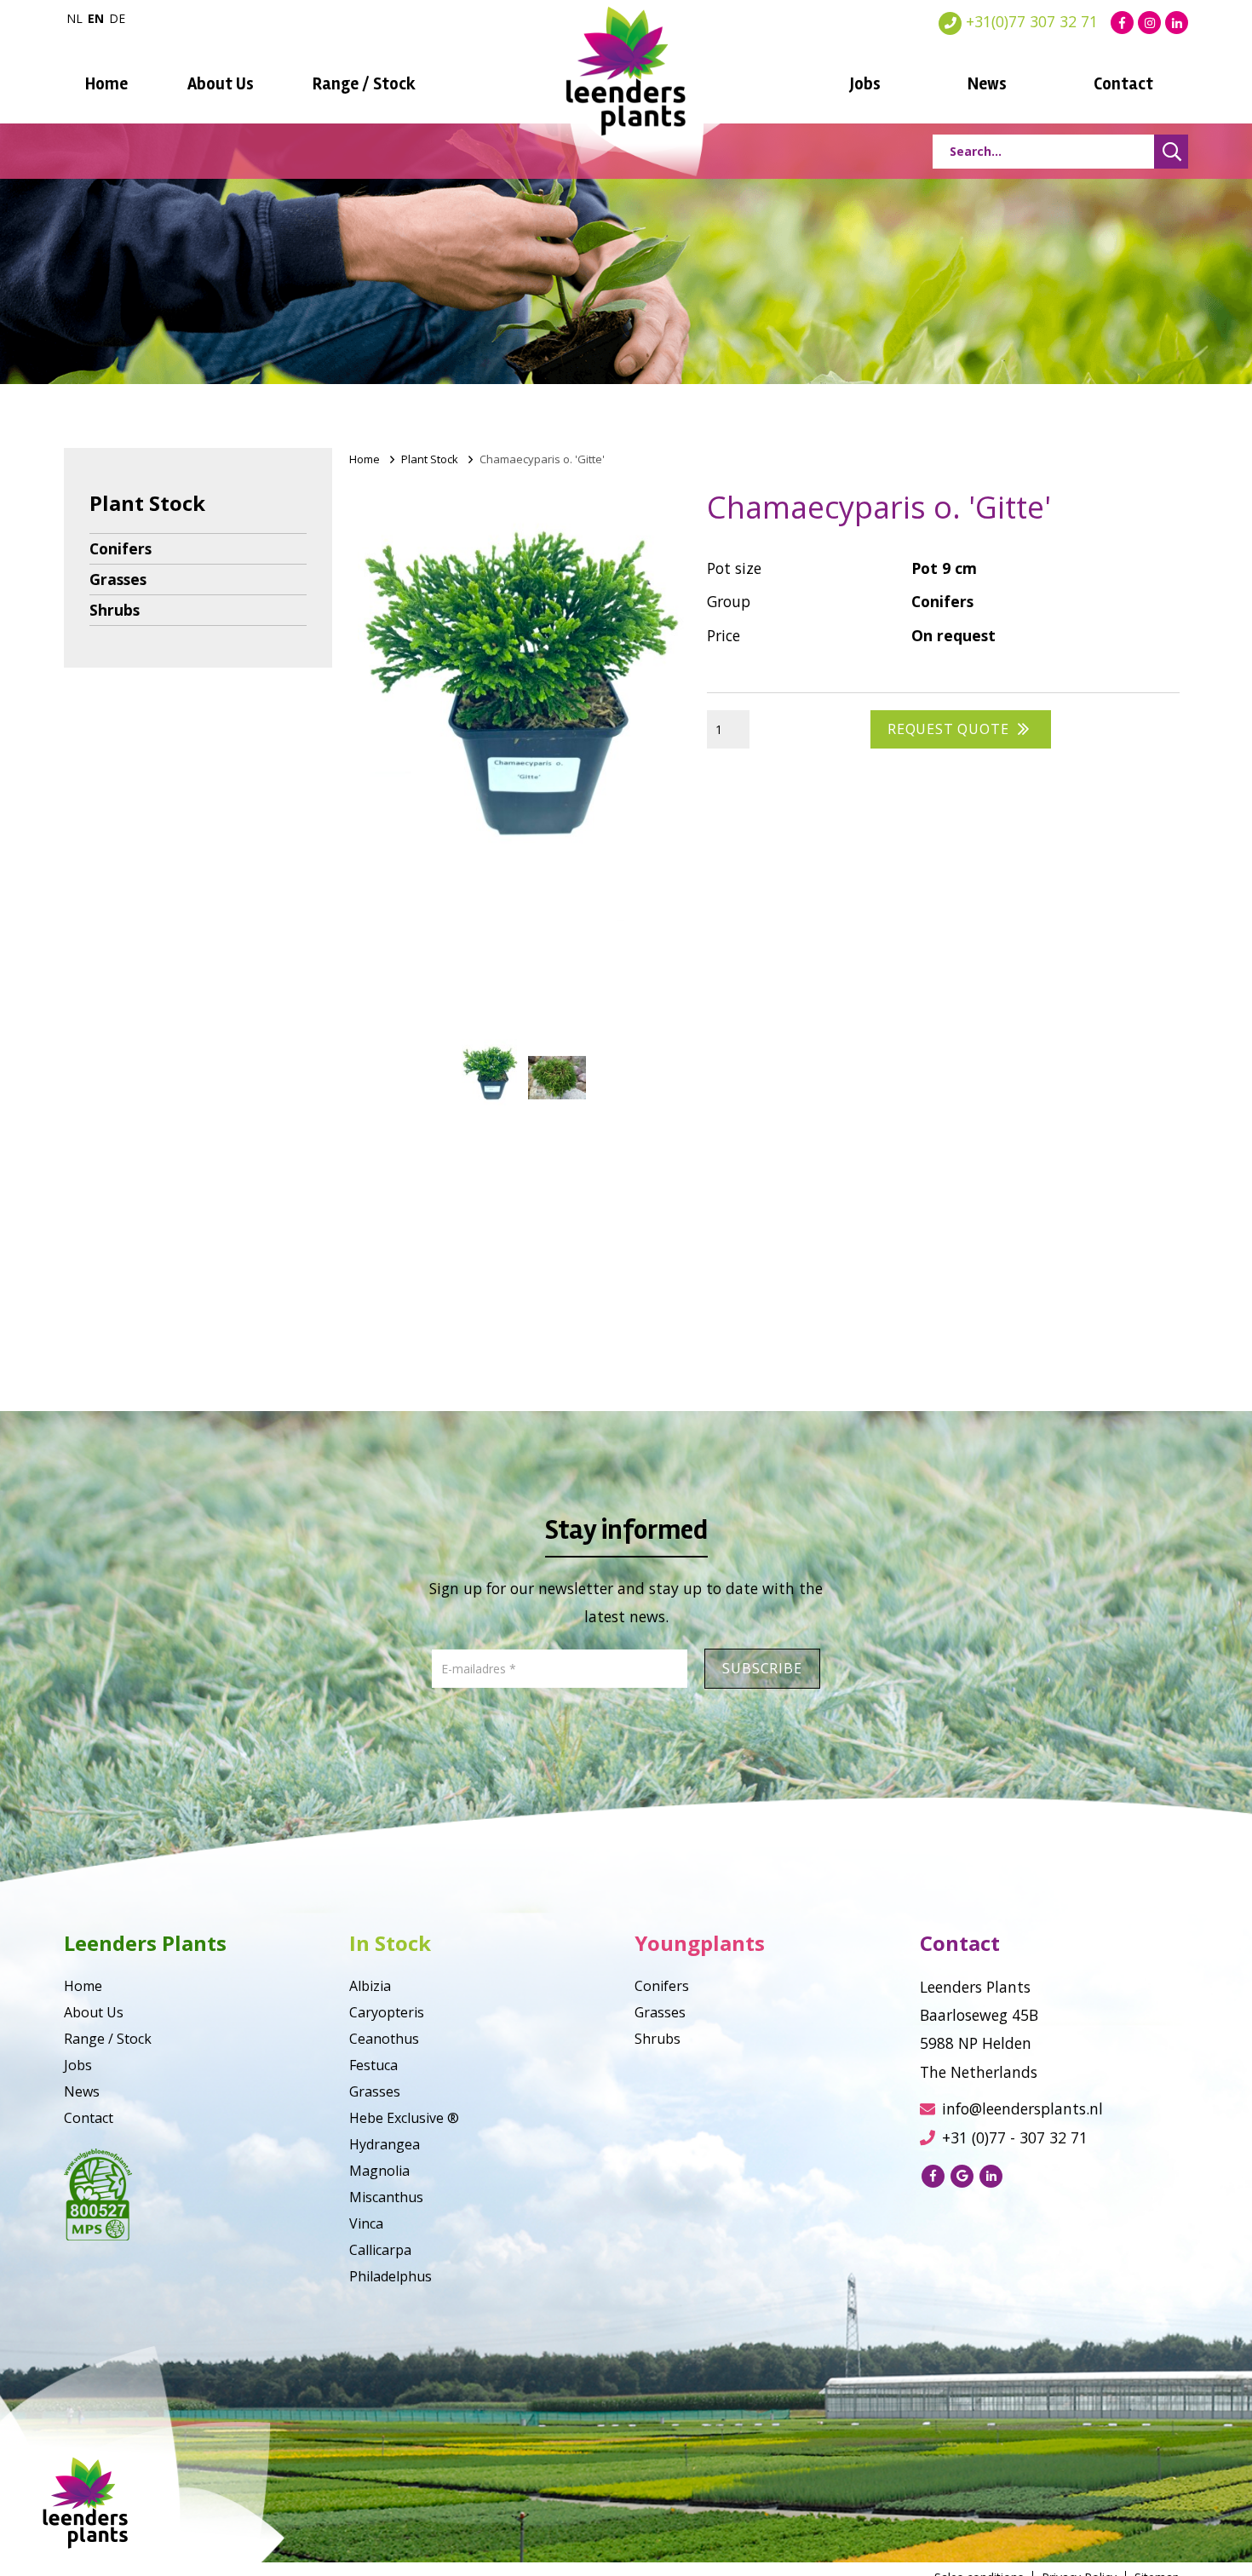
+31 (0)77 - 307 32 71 (1015, 2137)
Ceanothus (384, 2039)
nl (75, 18)
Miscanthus (386, 2197)
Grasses (118, 579)
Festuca (373, 2065)
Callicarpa (380, 2250)
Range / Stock (364, 84)
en (96, 18)
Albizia (370, 1986)
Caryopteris (387, 2012)
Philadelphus (391, 2276)
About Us (221, 84)
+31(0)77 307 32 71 (1030, 21)
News (987, 84)
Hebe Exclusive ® (404, 2118)
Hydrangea (385, 2144)
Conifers (121, 548)
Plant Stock (430, 459)
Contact (1123, 84)
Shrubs (115, 610)
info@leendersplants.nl (1022, 2108)
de (117, 18)
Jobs (865, 84)
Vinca (366, 2223)
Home (106, 84)
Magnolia (379, 2171)
